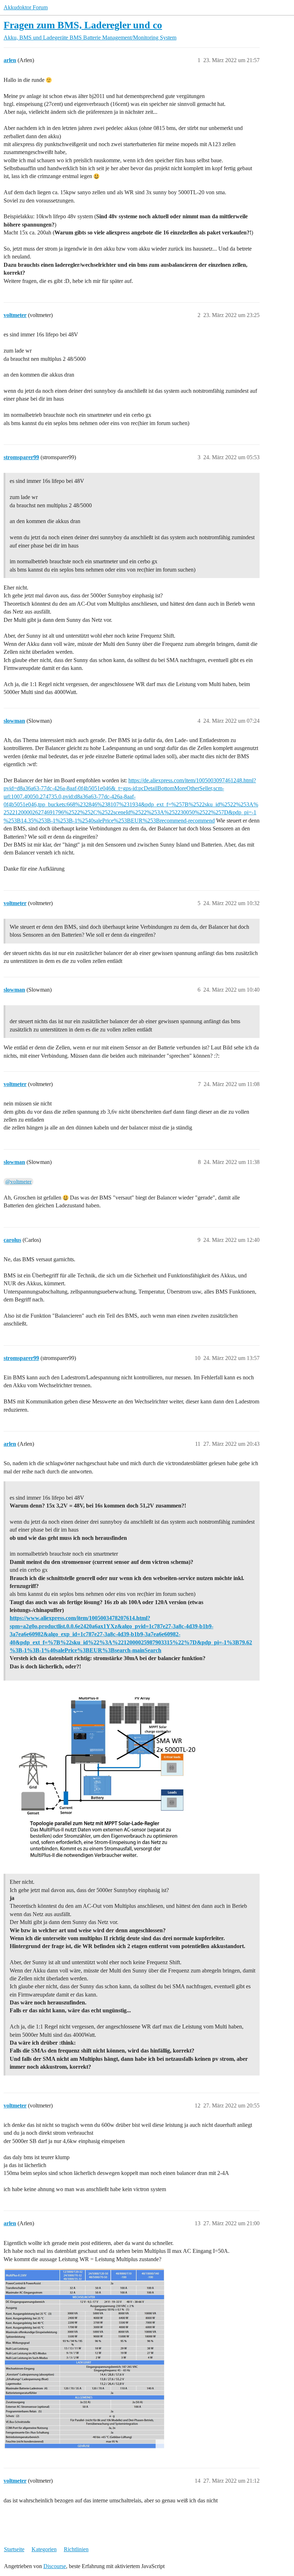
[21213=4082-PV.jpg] (106, 1776)
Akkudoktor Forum (26, 7)
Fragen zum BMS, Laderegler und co (83, 25)
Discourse (55, 2566)
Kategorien (44, 2549)
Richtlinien (76, 2549)
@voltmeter (18, 1182)
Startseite (14, 2549)
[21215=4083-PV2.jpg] (84, 2359)
